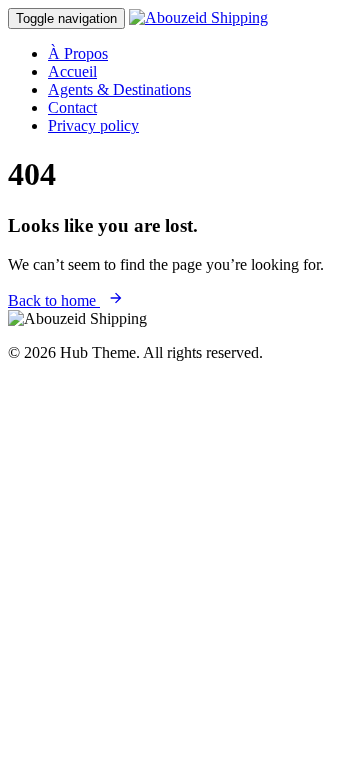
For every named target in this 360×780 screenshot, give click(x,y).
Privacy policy (93, 125)
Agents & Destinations (119, 89)
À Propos (78, 53)
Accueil (72, 71)
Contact (72, 107)
